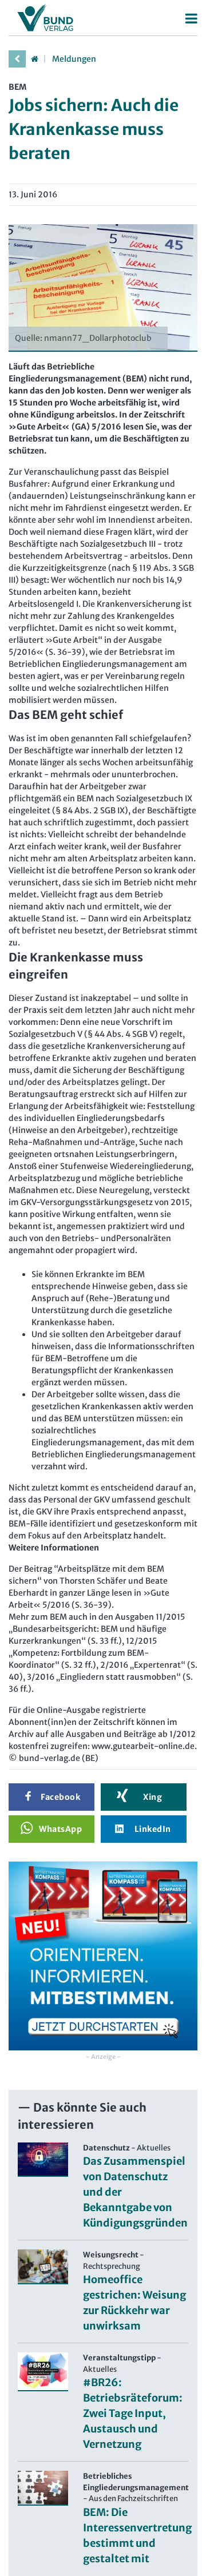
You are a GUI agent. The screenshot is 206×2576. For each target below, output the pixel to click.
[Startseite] (34, 59)
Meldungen (74, 59)
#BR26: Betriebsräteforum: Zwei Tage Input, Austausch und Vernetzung (133, 2413)
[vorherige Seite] (17, 59)
